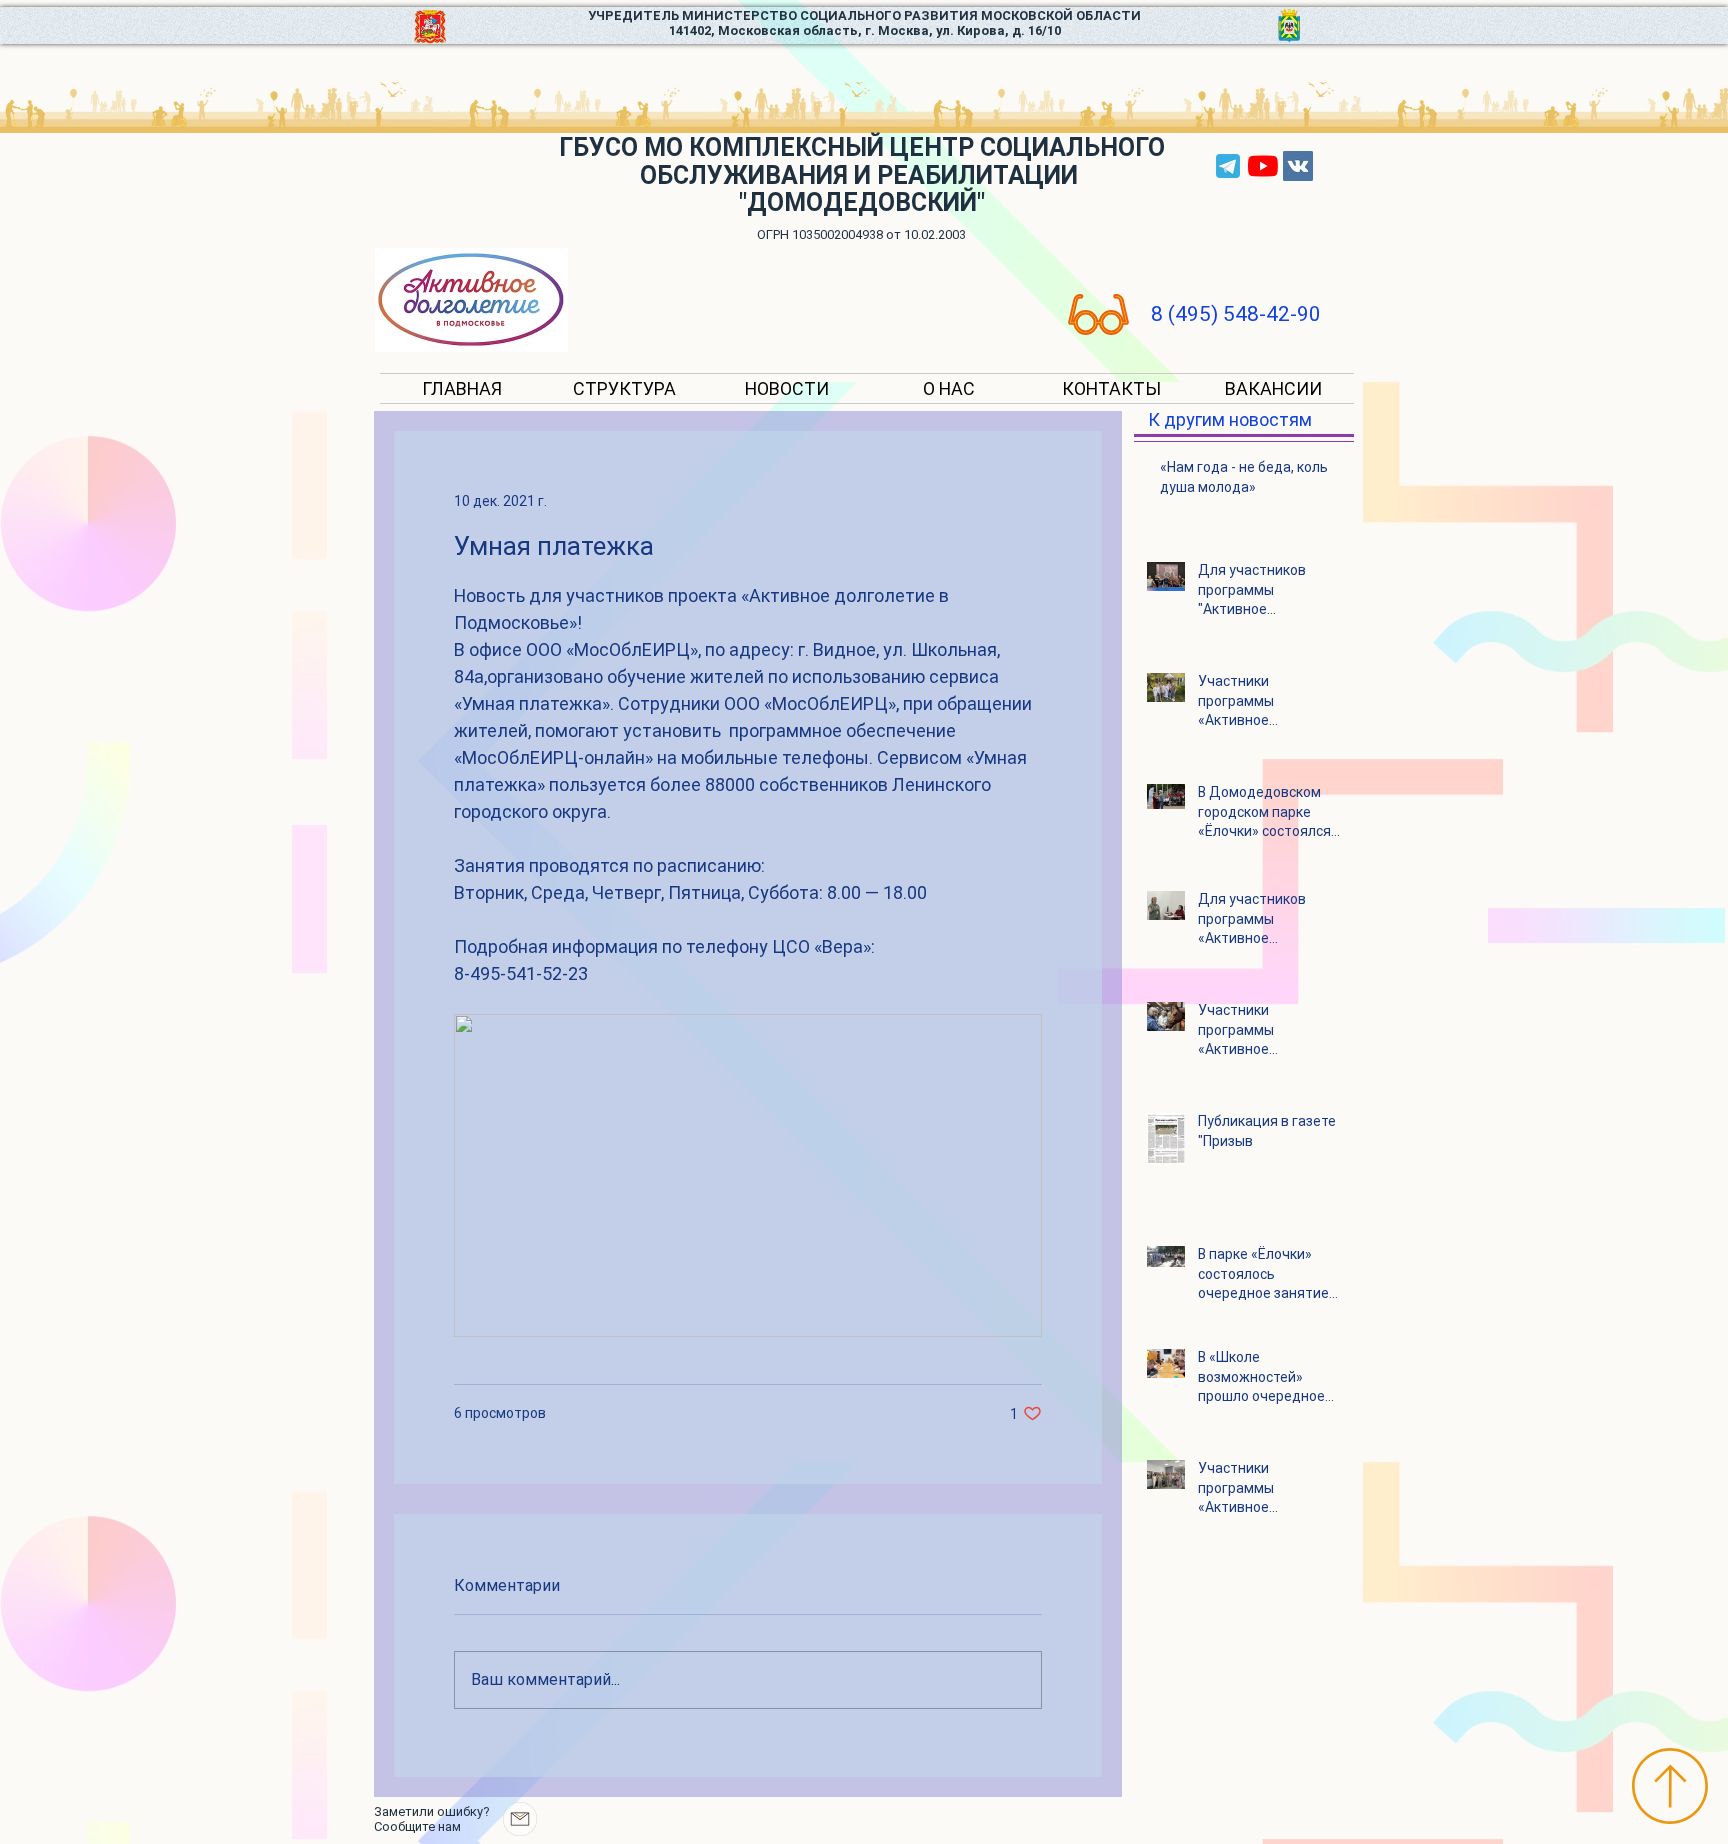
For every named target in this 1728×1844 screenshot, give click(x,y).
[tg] (1228, 166)
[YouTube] (1263, 166)
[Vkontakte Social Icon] (1298, 166)
